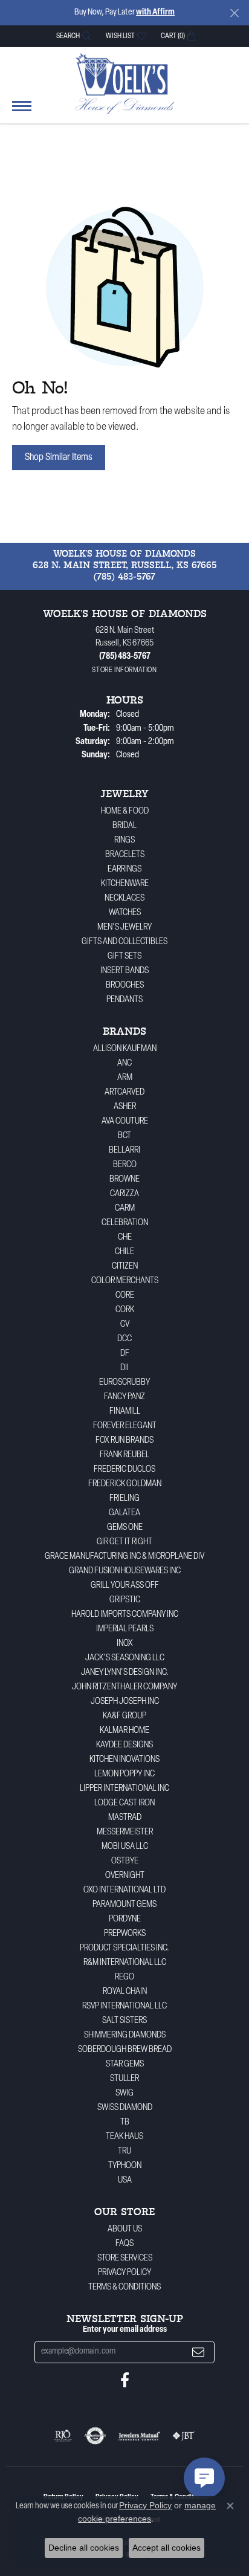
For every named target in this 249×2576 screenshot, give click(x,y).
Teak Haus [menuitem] (124, 2137)
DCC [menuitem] (124, 1339)
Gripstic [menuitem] (125, 1600)
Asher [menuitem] (125, 1107)
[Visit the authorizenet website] (95, 2436)
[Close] (234, 13)
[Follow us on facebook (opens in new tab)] (125, 2380)
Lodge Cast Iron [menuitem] (124, 1803)
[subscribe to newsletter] (198, 2352)
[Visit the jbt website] (184, 2436)
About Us (125, 2229)
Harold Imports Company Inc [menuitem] (125, 1615)
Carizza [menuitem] (124, 1194)
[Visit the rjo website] (63, 2436)
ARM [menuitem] (125, 1078)
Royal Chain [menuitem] (125, 1992)
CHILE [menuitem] (124, 1252)
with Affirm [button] (155, 12)
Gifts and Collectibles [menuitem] (124, 942)
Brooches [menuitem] (125, 985)
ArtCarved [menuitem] (124, 1092)
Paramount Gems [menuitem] (124, 1905)
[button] (73, 36)
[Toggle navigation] (22, 112)
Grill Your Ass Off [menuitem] (125, 1586)
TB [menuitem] (125, 2122)
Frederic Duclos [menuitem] (124, 1470)
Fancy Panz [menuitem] (124, 1397)
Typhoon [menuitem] (125, 2166)
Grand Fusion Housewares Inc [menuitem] (125, 1571)
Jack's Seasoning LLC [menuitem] (125, 1658)
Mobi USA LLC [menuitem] (125, 1847)
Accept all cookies (167, 2548)
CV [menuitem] (125, 1325)
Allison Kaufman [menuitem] (125, 1049)
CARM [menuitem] (125, 1209)
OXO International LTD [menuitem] (124, 1890)
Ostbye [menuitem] (125, 1861)
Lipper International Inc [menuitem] (124, 1789)
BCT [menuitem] (124, 1136)
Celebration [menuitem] (125, 1223)
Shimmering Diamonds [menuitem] (125, 2035)
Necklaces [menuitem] (124, 898)
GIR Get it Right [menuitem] (124, 1542)
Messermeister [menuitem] (125, 1832)
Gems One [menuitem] (125, 1528)
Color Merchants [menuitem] (125, 1281)
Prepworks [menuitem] (125, 1934)
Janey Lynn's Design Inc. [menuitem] (125, 1673)
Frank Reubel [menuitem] (124, 1455)
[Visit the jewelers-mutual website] (139, 2436)
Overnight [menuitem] (125, 1876)
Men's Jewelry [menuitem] (124, 927)
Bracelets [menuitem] (125, 855)
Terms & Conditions (124, 2287)
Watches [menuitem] (125, 913)
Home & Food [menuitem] (125, 811)
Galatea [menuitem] (124, 1513)
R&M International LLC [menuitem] (125, 1963)
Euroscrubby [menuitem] (124, 1383)
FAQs (124, 2244)
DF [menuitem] (125, 1354)
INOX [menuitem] (125, 1644)
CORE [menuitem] (125, 1296)
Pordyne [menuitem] (125, 1919)
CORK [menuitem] (125, 1310)
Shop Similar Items (59, 458)
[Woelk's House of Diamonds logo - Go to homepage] (125, 83)
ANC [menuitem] (124, 1063)
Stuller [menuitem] (124, 2079)
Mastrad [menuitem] (125, 1818)
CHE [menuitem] (125, 1238)
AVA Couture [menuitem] (125, 1121)
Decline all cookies (84, 2548)
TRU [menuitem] (124, 2151)
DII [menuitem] (124, 1368)
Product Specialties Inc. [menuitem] (124, 1948)
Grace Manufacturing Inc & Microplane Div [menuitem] (124, 1557)
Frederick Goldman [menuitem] (125, 1484)
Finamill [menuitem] (125, 1412)
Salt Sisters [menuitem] (124, 2021)
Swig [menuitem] (124, 2093)
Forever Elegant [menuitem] (125, 1426)
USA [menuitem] (125, 2180)
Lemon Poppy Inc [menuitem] (124, 1774)
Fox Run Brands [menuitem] (124, 1441)
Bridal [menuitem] (124, 826)
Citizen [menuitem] (125, 1267)
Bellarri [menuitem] (124, 1150)
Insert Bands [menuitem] (124, 971)
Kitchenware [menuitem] (125, 884)
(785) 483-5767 (124, 577)
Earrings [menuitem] (124, 869)
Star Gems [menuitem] (125, 2064)
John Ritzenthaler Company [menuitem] (124, 1687)
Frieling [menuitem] (124, 1499)
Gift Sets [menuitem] (124, 956)
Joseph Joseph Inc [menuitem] (125, 1702)
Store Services (125, 2258)
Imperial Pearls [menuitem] (125, 1629)
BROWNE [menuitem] (124, 1180)
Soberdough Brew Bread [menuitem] (125, 2050)
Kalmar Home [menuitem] (124, 1731)
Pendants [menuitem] (124, 1000)
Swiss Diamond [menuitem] (125, 2108)
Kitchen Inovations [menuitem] (124, 1760)
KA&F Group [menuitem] (124, 1716)
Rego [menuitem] (124, 1977)
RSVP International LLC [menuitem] (124, 2006)
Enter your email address (125, 2330)
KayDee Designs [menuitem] (124, 1745)
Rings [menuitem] (124, 840)
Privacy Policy (124, 2273)
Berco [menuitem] (125, 1165)
